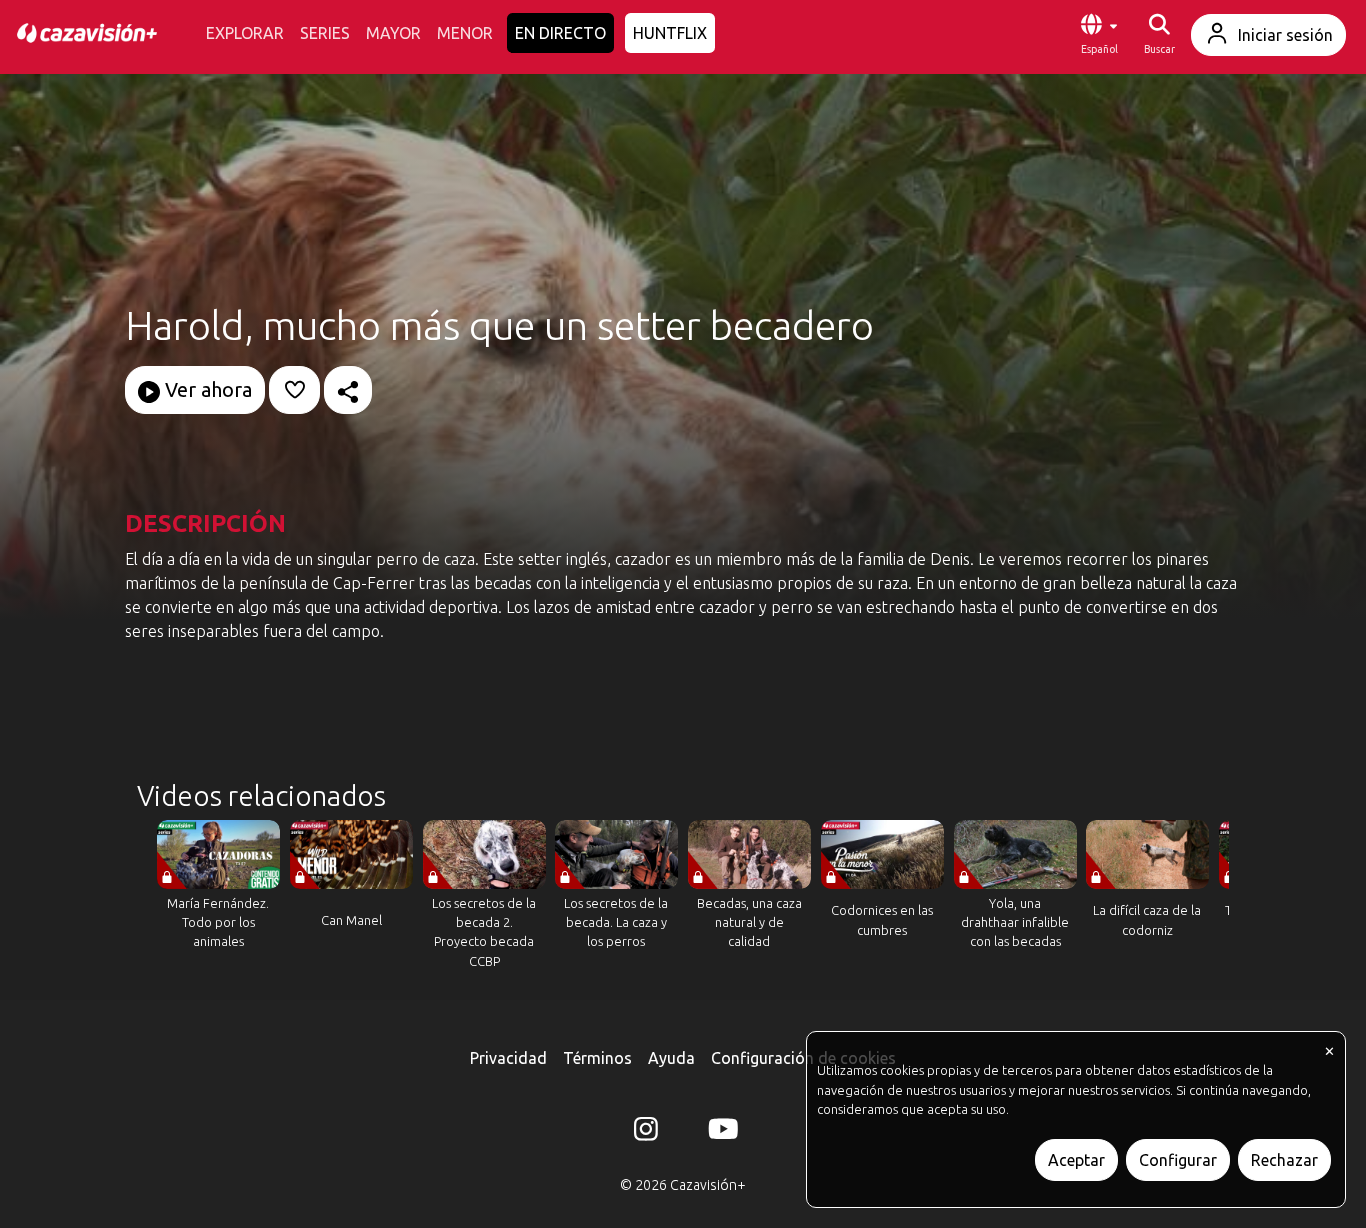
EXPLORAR (245, 33)
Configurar (1178, 1160)
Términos (597, 1058)
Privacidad (508, 1058)
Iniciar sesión (1285, 35)
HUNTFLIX (670, 33)
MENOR (465, 33)
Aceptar (1076, 1160)
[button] (1099, 35)
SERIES (325, 33)
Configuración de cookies (803, 1058)
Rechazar (1284, 1160)
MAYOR (393, 33)
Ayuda (671, 1058)
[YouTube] (720, 1133)
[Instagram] (646, 1133)
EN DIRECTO (560, 33)
